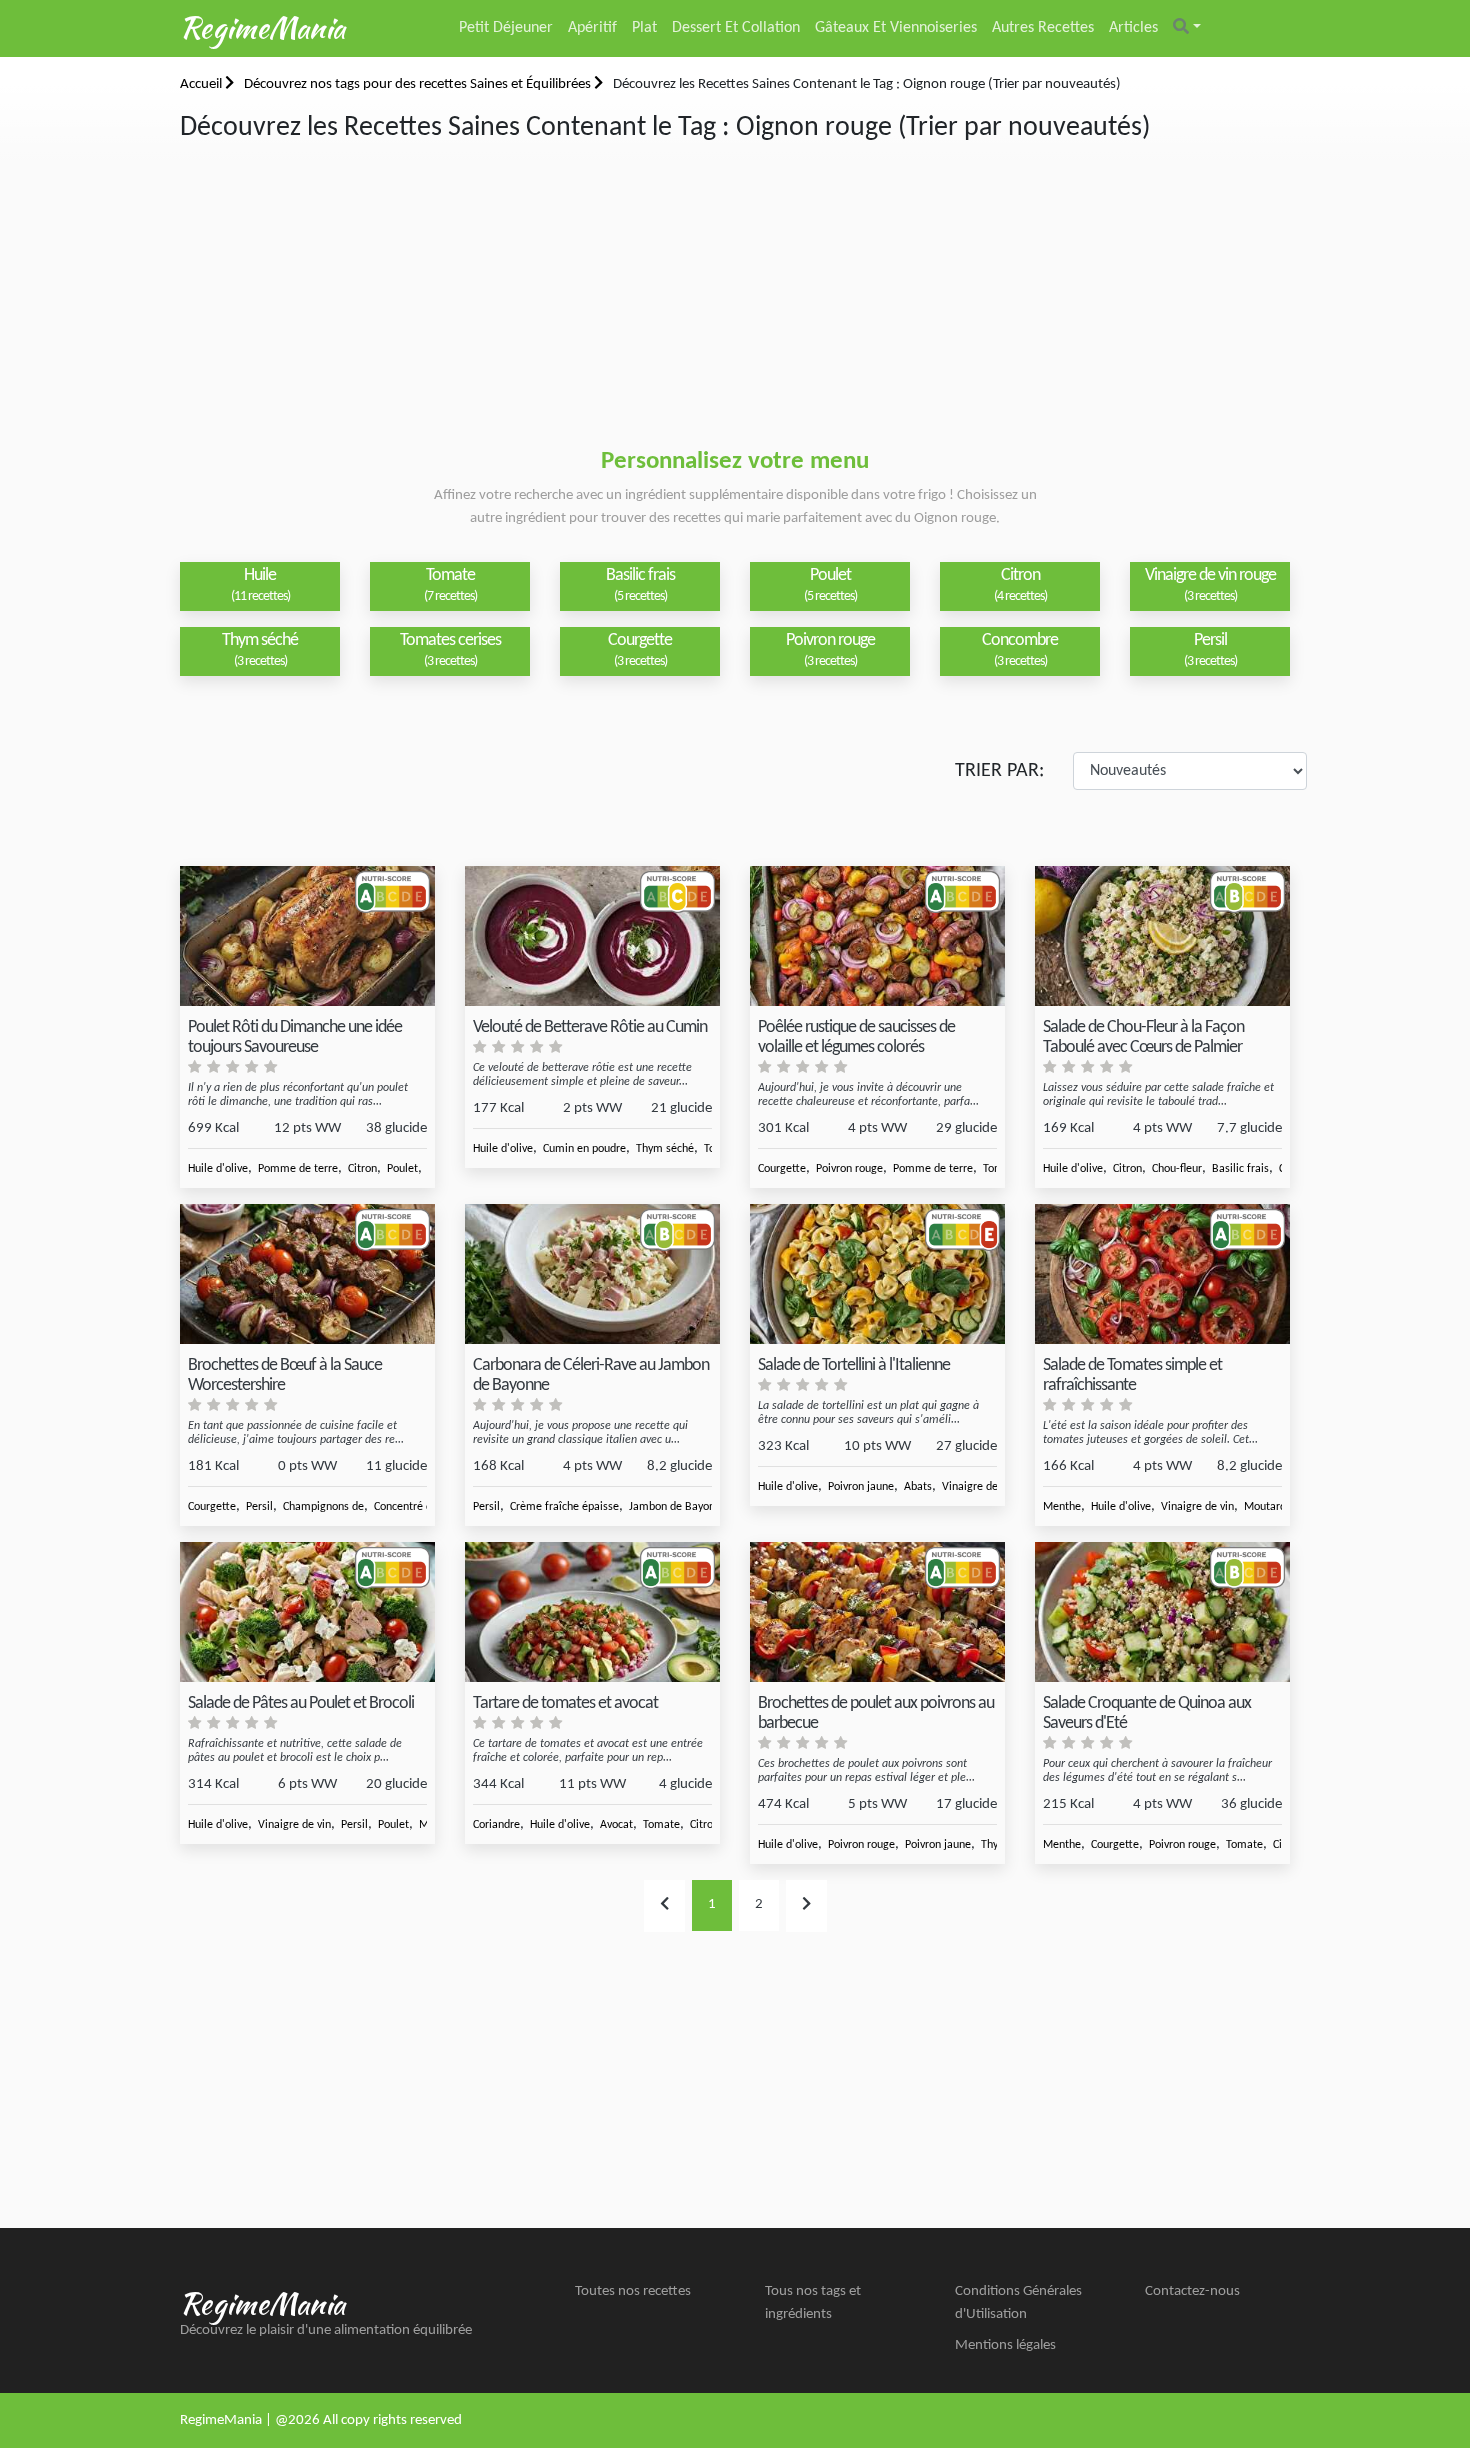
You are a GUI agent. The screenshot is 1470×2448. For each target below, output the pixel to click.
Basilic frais (1240, 1169)
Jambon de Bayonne (678, 1507)
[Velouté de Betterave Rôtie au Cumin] (592, 936)
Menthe (1062, 1507)
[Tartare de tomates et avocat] (592, 1612)
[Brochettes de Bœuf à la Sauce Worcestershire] (307, 1274)
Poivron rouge (849, 1169)
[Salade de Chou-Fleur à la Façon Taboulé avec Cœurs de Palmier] (1162, 936)
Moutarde (1268, 1507)
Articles (1133, 28)
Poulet (402, 1169)
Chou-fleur (1177, 1169)
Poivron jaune (861, 1487)
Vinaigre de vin (978, 1487)
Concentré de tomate (425, 1507)
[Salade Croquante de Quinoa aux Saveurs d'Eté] (1162, 1612)
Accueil (202, 84)
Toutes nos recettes (633, 2291)
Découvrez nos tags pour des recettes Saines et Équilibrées (419, 84)
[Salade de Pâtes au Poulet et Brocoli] (307, 1612)
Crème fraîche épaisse (564, 1507)
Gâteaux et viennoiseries (896, 28)
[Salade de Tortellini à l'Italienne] (877, 1274)
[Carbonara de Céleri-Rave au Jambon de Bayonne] (592, 1274)
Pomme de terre (298, 1169)
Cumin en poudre (584, 1149)
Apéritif (592, 28)
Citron (362, 1169)
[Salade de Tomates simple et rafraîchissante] (1162, 1274)
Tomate (661, 1825)
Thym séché (665, 1149)
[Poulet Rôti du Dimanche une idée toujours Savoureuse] (307, 936)
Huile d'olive (218, 1169)
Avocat (616, 1825)
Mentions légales (1005, 2345)
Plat (644, 28)
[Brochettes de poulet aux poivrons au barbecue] (877, 1612)
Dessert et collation (736, 28)
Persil (259, 1507)
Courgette (782, 1169)
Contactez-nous (1192, 2291)
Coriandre (496, 1825)
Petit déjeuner (506, 28)
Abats (918, 1487)
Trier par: (999, 771)
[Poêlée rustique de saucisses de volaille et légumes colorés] (877, 936)
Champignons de (323, 1507)
